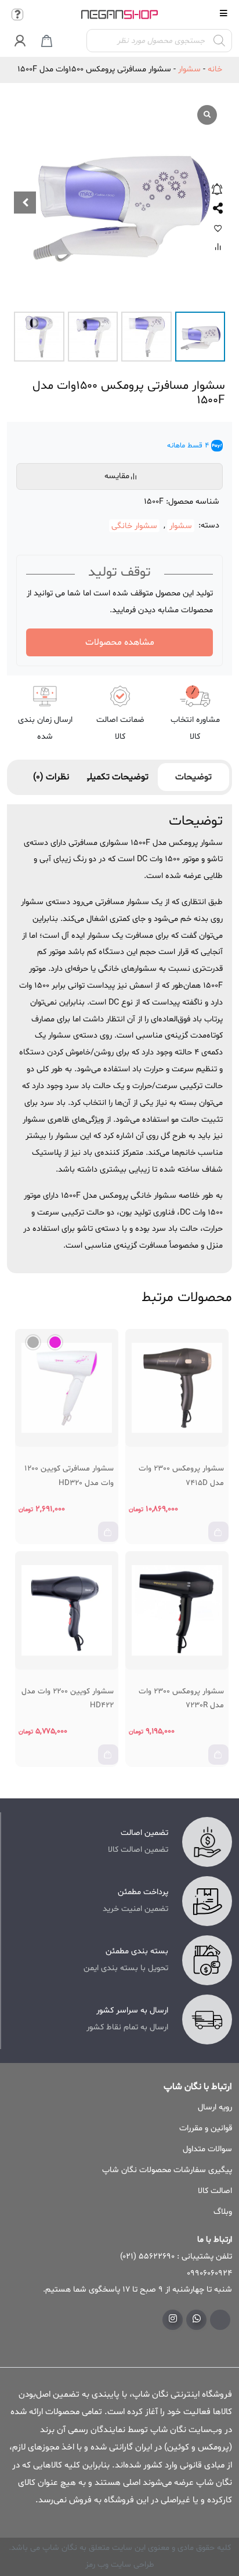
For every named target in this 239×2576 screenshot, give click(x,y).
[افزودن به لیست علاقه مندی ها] (218, 228)
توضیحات (193, 777)
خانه (215, 69)
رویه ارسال (215, 2107)
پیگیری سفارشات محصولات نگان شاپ (167, 2170)
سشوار (189, 69)
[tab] (193, 777)
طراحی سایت (131, 2565)
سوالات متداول (207, 2149)
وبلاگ (223, 2212)
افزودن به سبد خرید (220, 1536)
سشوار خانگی (134, 525)
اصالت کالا (215, 2191)
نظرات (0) (51, 777)
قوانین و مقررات (206, 2128)
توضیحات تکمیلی (123, 777)
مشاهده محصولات (120, 642)
